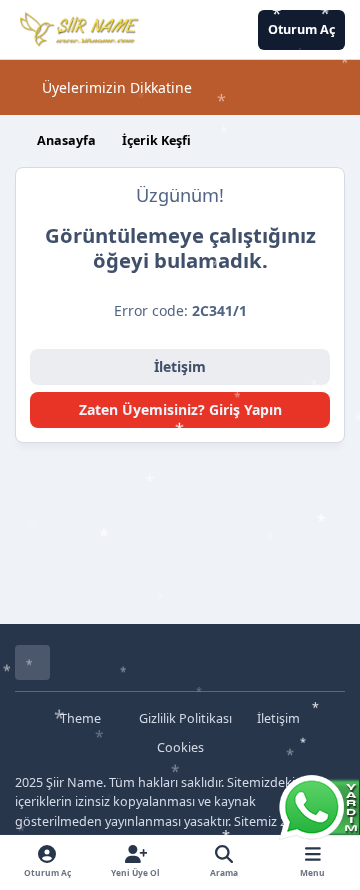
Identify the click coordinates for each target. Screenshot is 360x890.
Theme (82, 718)
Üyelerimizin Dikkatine (117, 87)
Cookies (180, 747)
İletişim (180, 366)
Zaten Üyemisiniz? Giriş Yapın (180, 409)
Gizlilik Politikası (185, 718)
